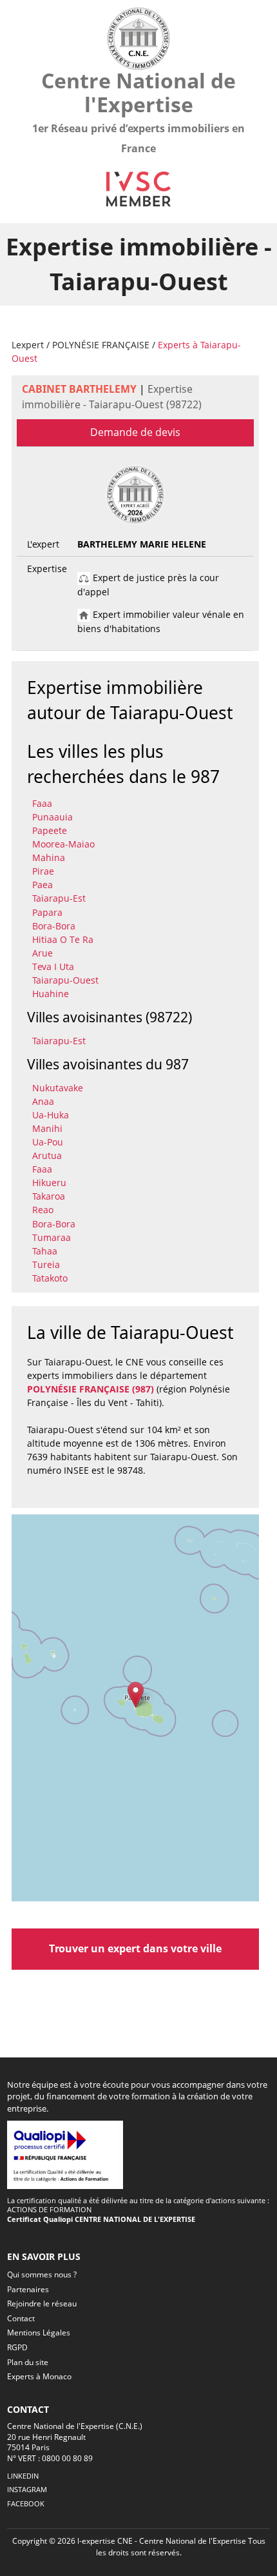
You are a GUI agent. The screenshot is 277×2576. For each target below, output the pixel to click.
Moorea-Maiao (63, 844)
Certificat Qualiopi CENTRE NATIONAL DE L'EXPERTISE (101, 2219)
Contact (21, 2318)
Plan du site (28, 2362)
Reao (43, 1210)
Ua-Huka (51, 1115)
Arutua (47, 1155)
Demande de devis (135, 432)
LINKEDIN (23, 2476)
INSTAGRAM (27, 2489)
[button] (136, 1695)
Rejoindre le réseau (42, 2304)
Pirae (43, 871)
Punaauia (53, 817)
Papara (47, 912)
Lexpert (28, 345)
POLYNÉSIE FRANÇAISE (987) (91, 1389)
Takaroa (49, 1196)
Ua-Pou (48, 1142)
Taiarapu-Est (59, 898)
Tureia (46, 1264)
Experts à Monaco (39, 2376)
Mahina (49, 857)
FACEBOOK (26, 2503)
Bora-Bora (54, 926)
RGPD (17, 2347)
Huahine (51, 994)
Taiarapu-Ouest (65, 980)
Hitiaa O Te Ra (63, 939)
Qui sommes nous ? (42, 2274)
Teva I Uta (53, 966)
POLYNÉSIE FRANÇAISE (101, 345)
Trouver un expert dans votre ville (135, 1948)
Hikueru (49, 1183)
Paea (43, 885)
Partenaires (28, 2289)
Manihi (47, 1128)
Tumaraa (52, 1237)
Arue (43, 953)
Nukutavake (58, 1088)
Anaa (43, 1101)
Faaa (42, 803)
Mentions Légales (39, 2333)
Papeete (50, 830)
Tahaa (45, 1251)
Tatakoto (50, 1278)
